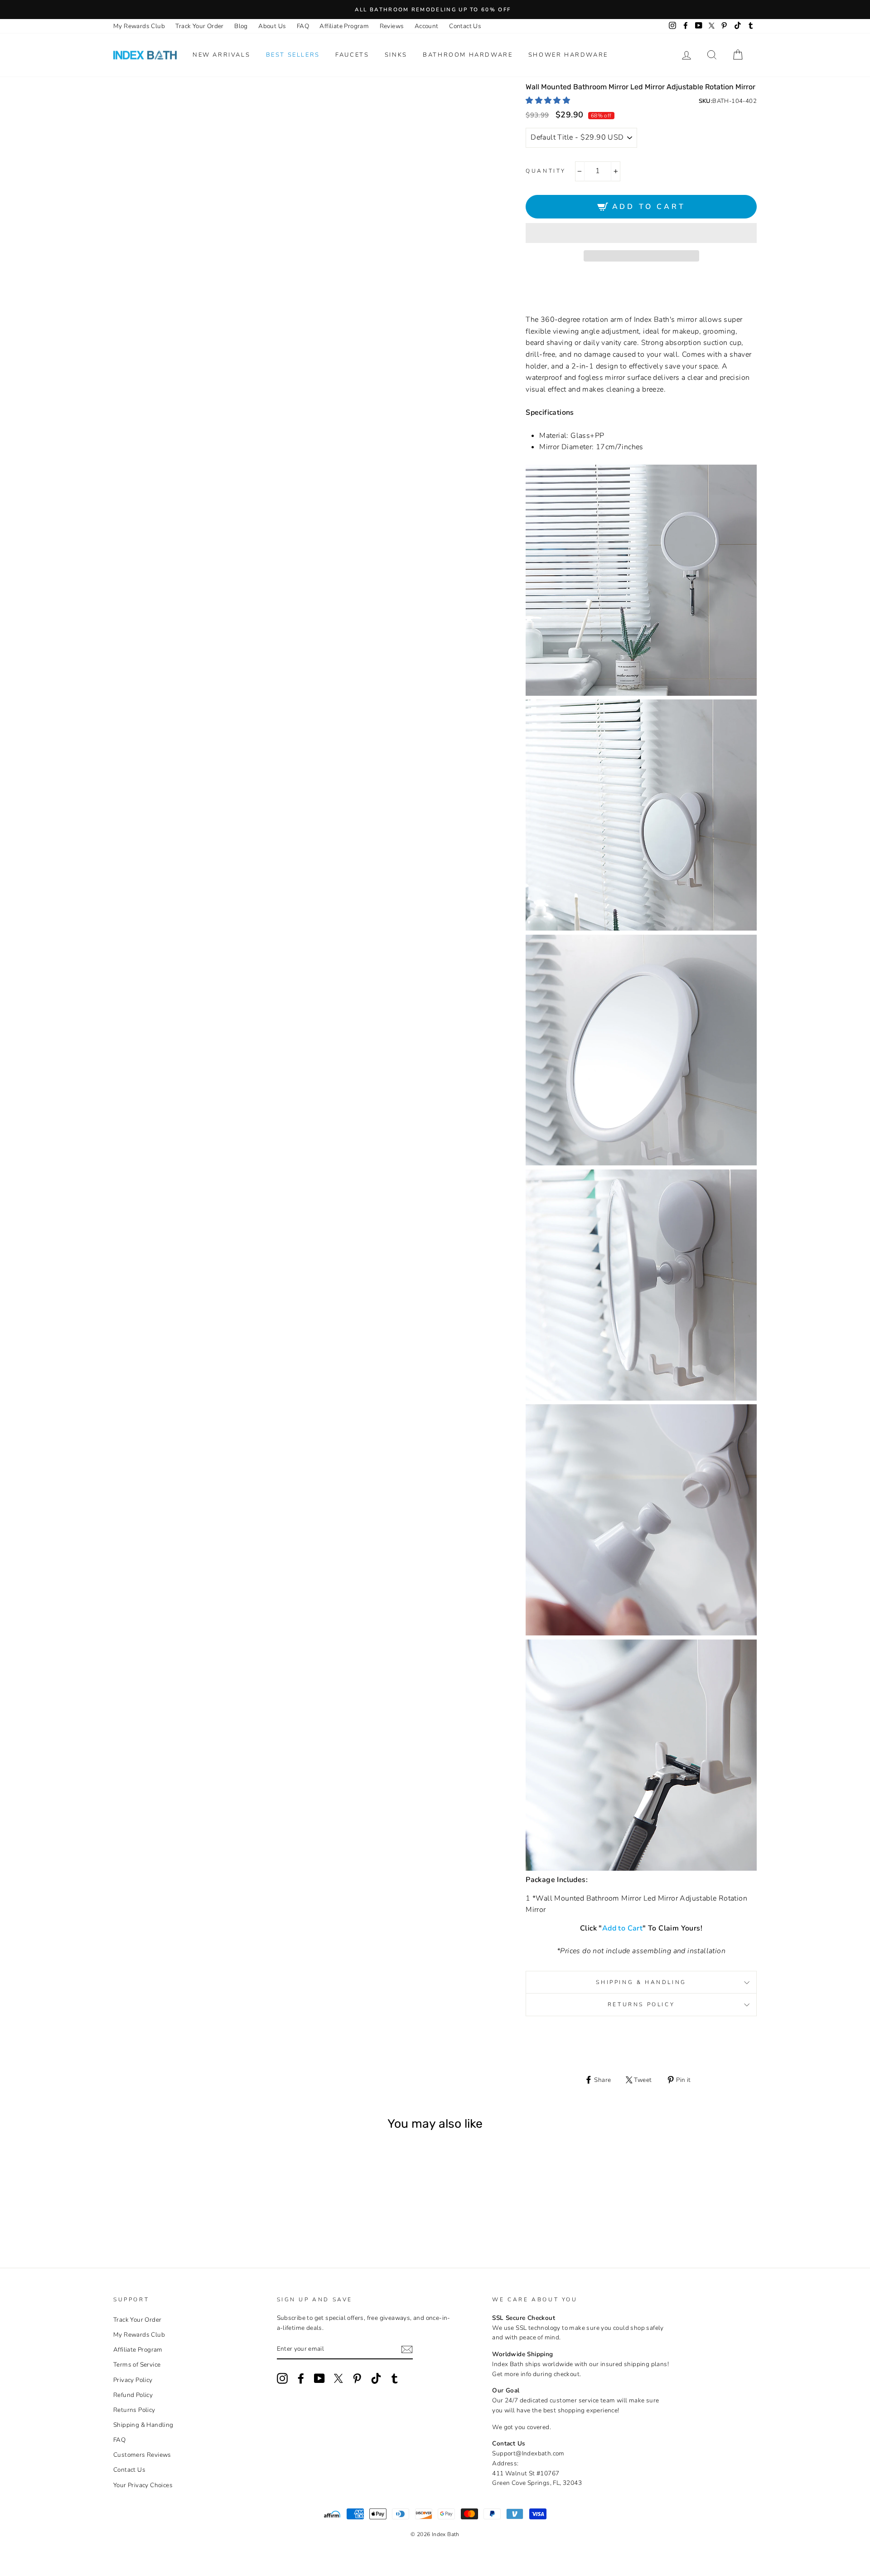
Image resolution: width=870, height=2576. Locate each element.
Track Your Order (199, 26)
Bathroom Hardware (468, 55)
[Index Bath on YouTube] (319, 2378)
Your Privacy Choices (143, 2485)
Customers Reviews (142, 2455)
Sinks (396, 55)
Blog (241, 26)
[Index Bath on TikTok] (376, 2378)
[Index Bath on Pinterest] (357, 2378)
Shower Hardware (568, 55)
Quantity (546, 171)
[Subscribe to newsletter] (407, 2350)
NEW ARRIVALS (221, 55)
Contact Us (465, 26)
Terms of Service (137, 2365)
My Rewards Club (139, 26)
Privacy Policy (133, 2380)
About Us (272, 26)
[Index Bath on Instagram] (282, 2378)
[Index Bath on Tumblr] (395, 2378)
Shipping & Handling (641, 1982)
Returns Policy (641, 2004)
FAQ (303, 26)
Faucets (352, 55)
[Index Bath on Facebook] (301, 2378)
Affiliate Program (344, 26)
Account (427, 26)
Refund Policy (133, 2395)
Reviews (392, 26)
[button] (549, 101)
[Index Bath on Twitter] (338, 2378)
